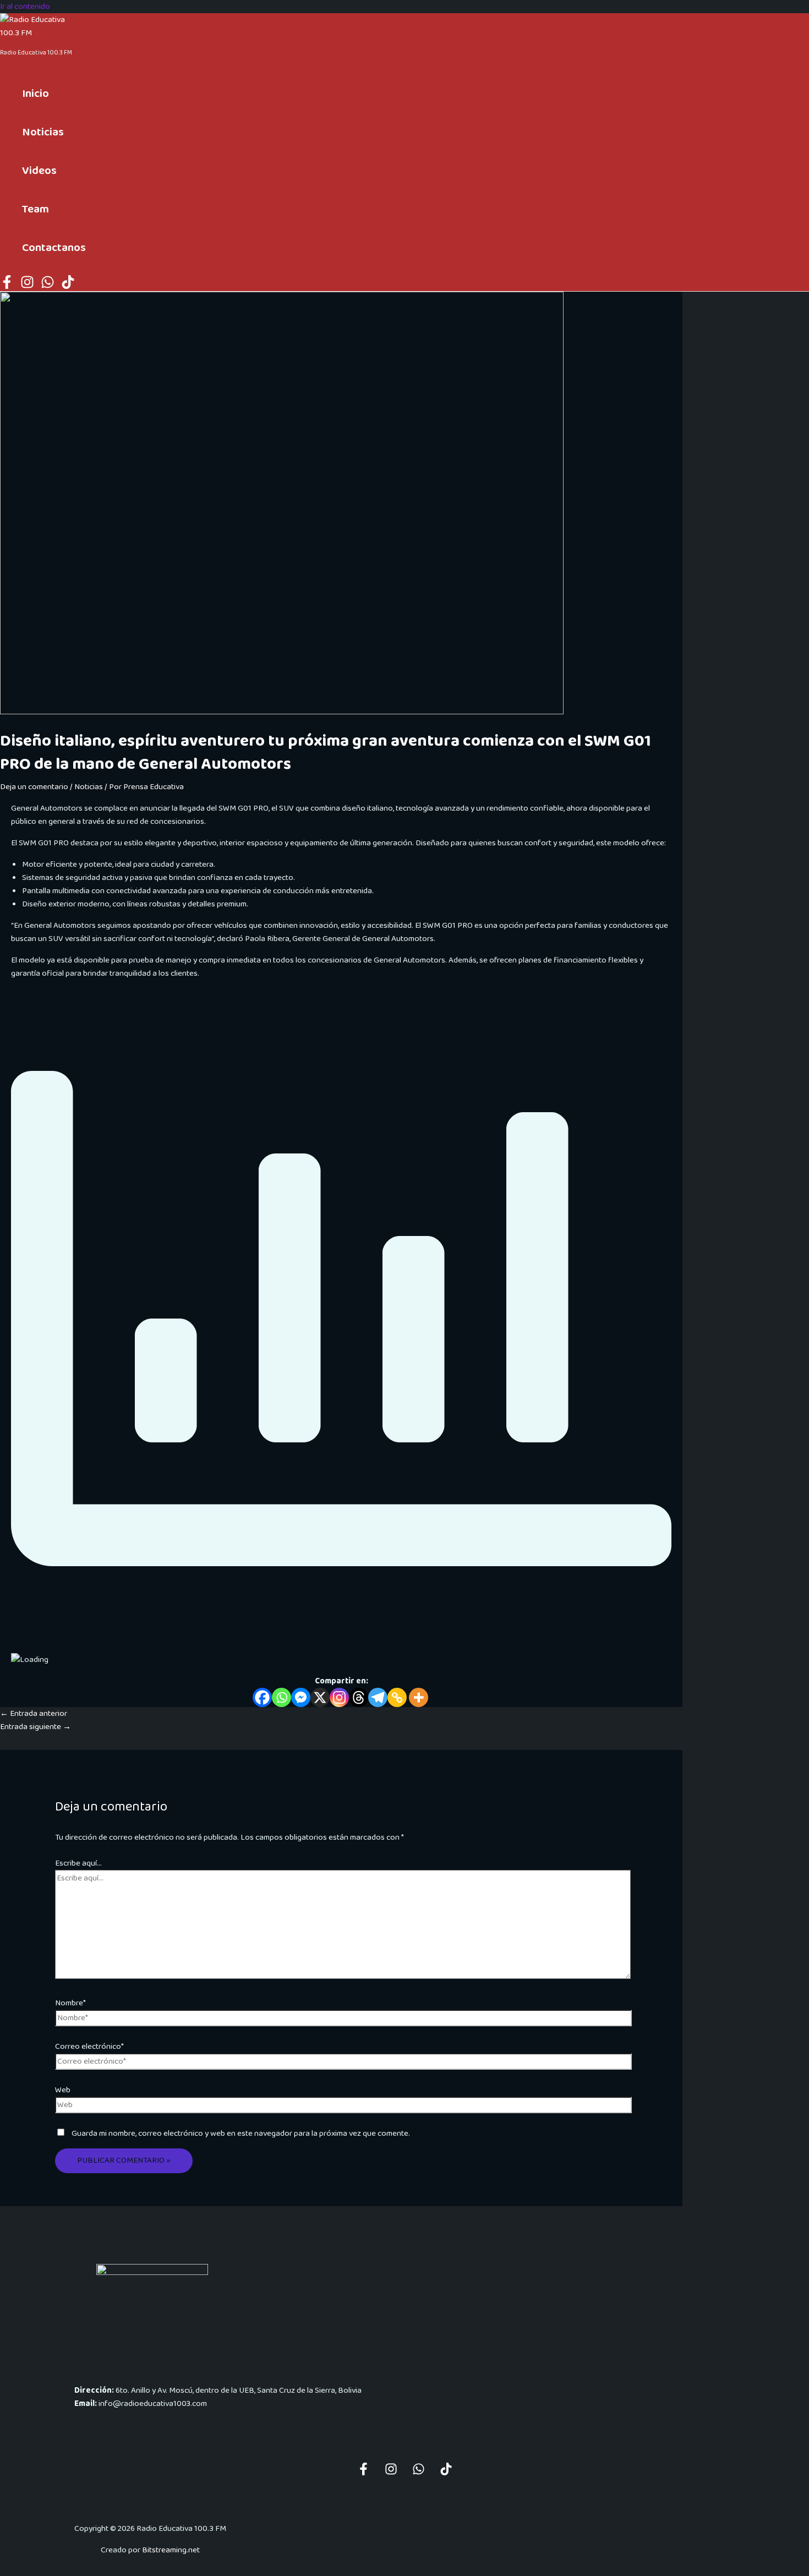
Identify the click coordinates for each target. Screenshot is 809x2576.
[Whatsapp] (281, 1697)
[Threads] (359, 1697)
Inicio (35, 94)
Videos (39, 171)
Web (63, 2090)
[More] (419, 1697)
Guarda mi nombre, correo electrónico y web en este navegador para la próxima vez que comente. (241, 2134)
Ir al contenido (25, 7)
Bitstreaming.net (171, 2550)
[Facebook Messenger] (301, 1697)
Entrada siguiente (35, 1727)
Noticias (43, 132)
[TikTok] (68, 287)
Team (35, 209)
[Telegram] (378, 1697)
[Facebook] (7, 287)
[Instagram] (27, 287)
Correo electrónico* (89, 2047)
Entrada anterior (34, 1714)
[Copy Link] (397, 1697)
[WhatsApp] (48, 287)
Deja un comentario (34, 787)
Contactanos (54, 248)
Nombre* (70, 2003)
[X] (320, 1697)
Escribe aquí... (78, 1863)
